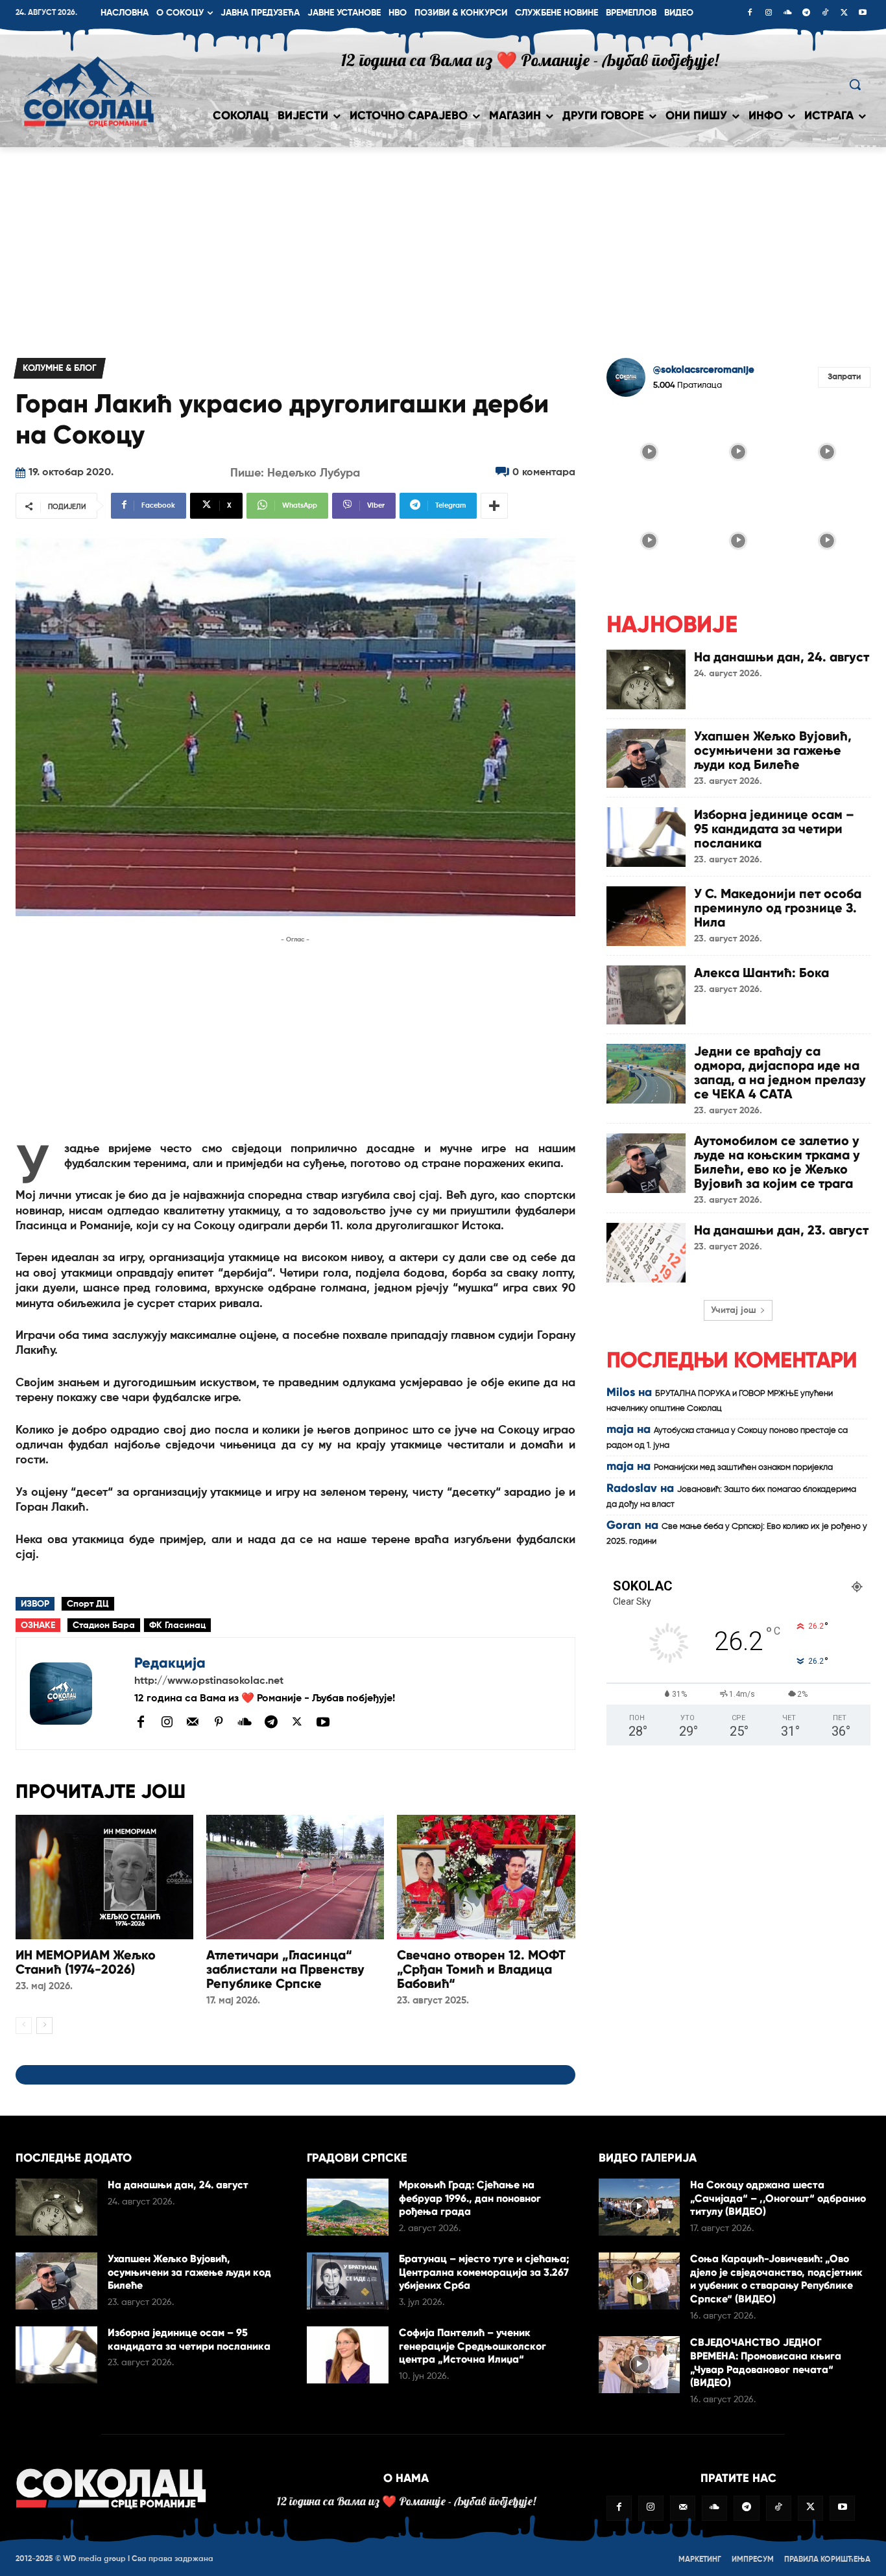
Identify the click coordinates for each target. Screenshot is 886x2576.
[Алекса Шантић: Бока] (646, 995)
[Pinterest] (219, 1723)
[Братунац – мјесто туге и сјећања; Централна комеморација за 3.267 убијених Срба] (348, 2281)
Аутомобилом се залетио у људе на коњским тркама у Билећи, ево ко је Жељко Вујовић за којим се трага (777, 1162)
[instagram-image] (650, 450)
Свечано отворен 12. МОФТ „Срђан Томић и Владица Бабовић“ (481, 1969)
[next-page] (44, 2026)
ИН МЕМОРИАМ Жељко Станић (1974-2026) (86, 1962)
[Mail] (193, 1721)
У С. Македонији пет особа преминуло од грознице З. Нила (778, 908)
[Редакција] (75, 1694)
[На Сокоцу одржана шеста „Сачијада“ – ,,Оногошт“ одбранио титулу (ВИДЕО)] (640, 2207)
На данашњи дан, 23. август (781, 1230)
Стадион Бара (104, 1625)
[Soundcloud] (787, 14)
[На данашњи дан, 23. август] (646, 1253)
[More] (494, 506)
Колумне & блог (60, 368)
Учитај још (734, 1310)
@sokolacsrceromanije (704, 370)
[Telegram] (806, 14)
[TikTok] (825, 14)
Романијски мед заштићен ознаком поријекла (743, 1468)
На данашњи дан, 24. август (782, 657)
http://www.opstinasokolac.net (209, 1681)
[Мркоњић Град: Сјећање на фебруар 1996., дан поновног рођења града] (348, 2207)
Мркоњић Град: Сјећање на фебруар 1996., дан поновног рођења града (470, 2198)
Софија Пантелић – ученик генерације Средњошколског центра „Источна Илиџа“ (473, 2346)
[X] (844, 14)
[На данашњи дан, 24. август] (646, 679)
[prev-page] (24, 2026)
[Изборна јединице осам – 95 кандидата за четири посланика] (646, 837)
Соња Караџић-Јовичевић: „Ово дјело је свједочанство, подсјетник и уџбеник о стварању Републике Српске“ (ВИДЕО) (776, 2279)
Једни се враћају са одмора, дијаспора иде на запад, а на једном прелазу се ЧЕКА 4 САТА (780, 1072)
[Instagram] (769, 14)
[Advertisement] (443, 244)
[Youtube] (863, 14)
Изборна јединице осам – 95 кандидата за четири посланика (774, 829)
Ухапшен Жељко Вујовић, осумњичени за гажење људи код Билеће (773, 750)
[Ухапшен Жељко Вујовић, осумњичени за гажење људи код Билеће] (646, 759)
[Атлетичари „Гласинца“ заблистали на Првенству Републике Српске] (295, 1877)
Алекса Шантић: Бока (761, 973)
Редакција (170, 1663)
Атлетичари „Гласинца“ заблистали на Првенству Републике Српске (285, 1969)
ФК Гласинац (177, 1625)
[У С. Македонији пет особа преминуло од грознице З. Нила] (646, 916)
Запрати (844, 377)
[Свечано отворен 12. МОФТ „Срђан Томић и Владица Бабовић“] (486, 1877)
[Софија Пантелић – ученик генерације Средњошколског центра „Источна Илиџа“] (348, 2355)
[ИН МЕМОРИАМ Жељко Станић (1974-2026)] (104, 1877)
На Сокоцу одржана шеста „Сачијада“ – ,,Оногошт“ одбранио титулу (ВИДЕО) (778, 2198)
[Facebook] (750, 14)
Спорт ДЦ (88, 1604)
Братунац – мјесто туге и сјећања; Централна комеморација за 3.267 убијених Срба (484, 2272)
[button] (855, 84)
